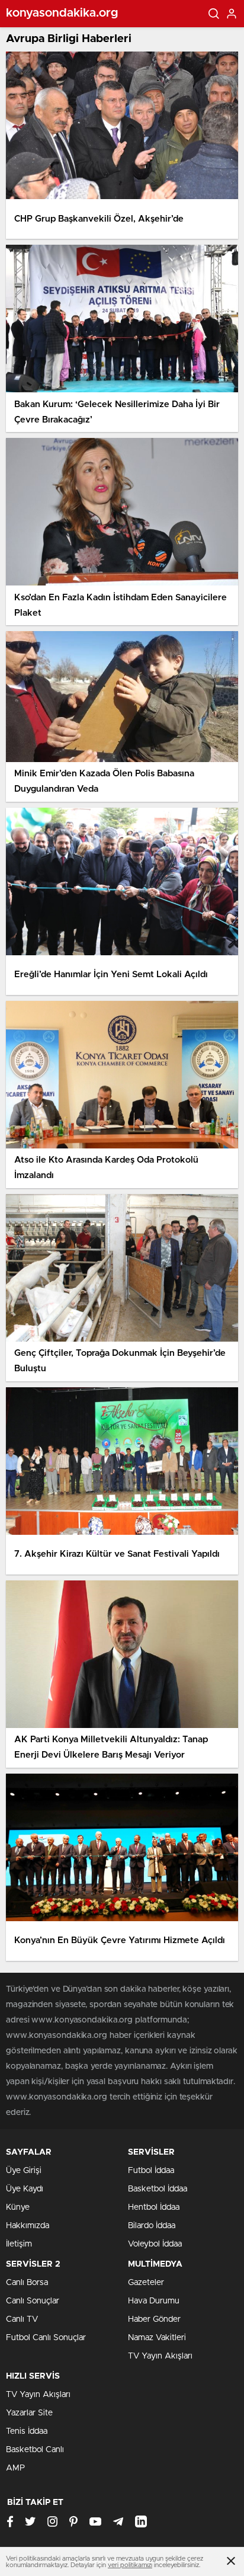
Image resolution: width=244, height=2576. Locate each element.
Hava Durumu (154, 2301)
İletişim (19, 2244)
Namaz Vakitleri (157, 2338)
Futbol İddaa (151, 2171)
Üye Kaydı (25, 2189)
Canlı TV (22, 2319)
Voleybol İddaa (155, 2244)
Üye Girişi (24, 2171)
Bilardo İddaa (152, 2226)
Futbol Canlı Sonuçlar (46, 2338)
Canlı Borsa (27, 2283)
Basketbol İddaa (158, 2189)
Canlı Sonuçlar (33, 2301)
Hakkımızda (28, 2226)
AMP (15, 2468)
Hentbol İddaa (154, 2207)
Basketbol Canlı (35, 2450)
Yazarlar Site (29, 2413)
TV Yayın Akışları (160, 2356)
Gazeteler (146, 2283)
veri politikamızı (130, 2565)
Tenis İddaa (27, 2431)
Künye (18, 2207)
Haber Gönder (154, 2319)
